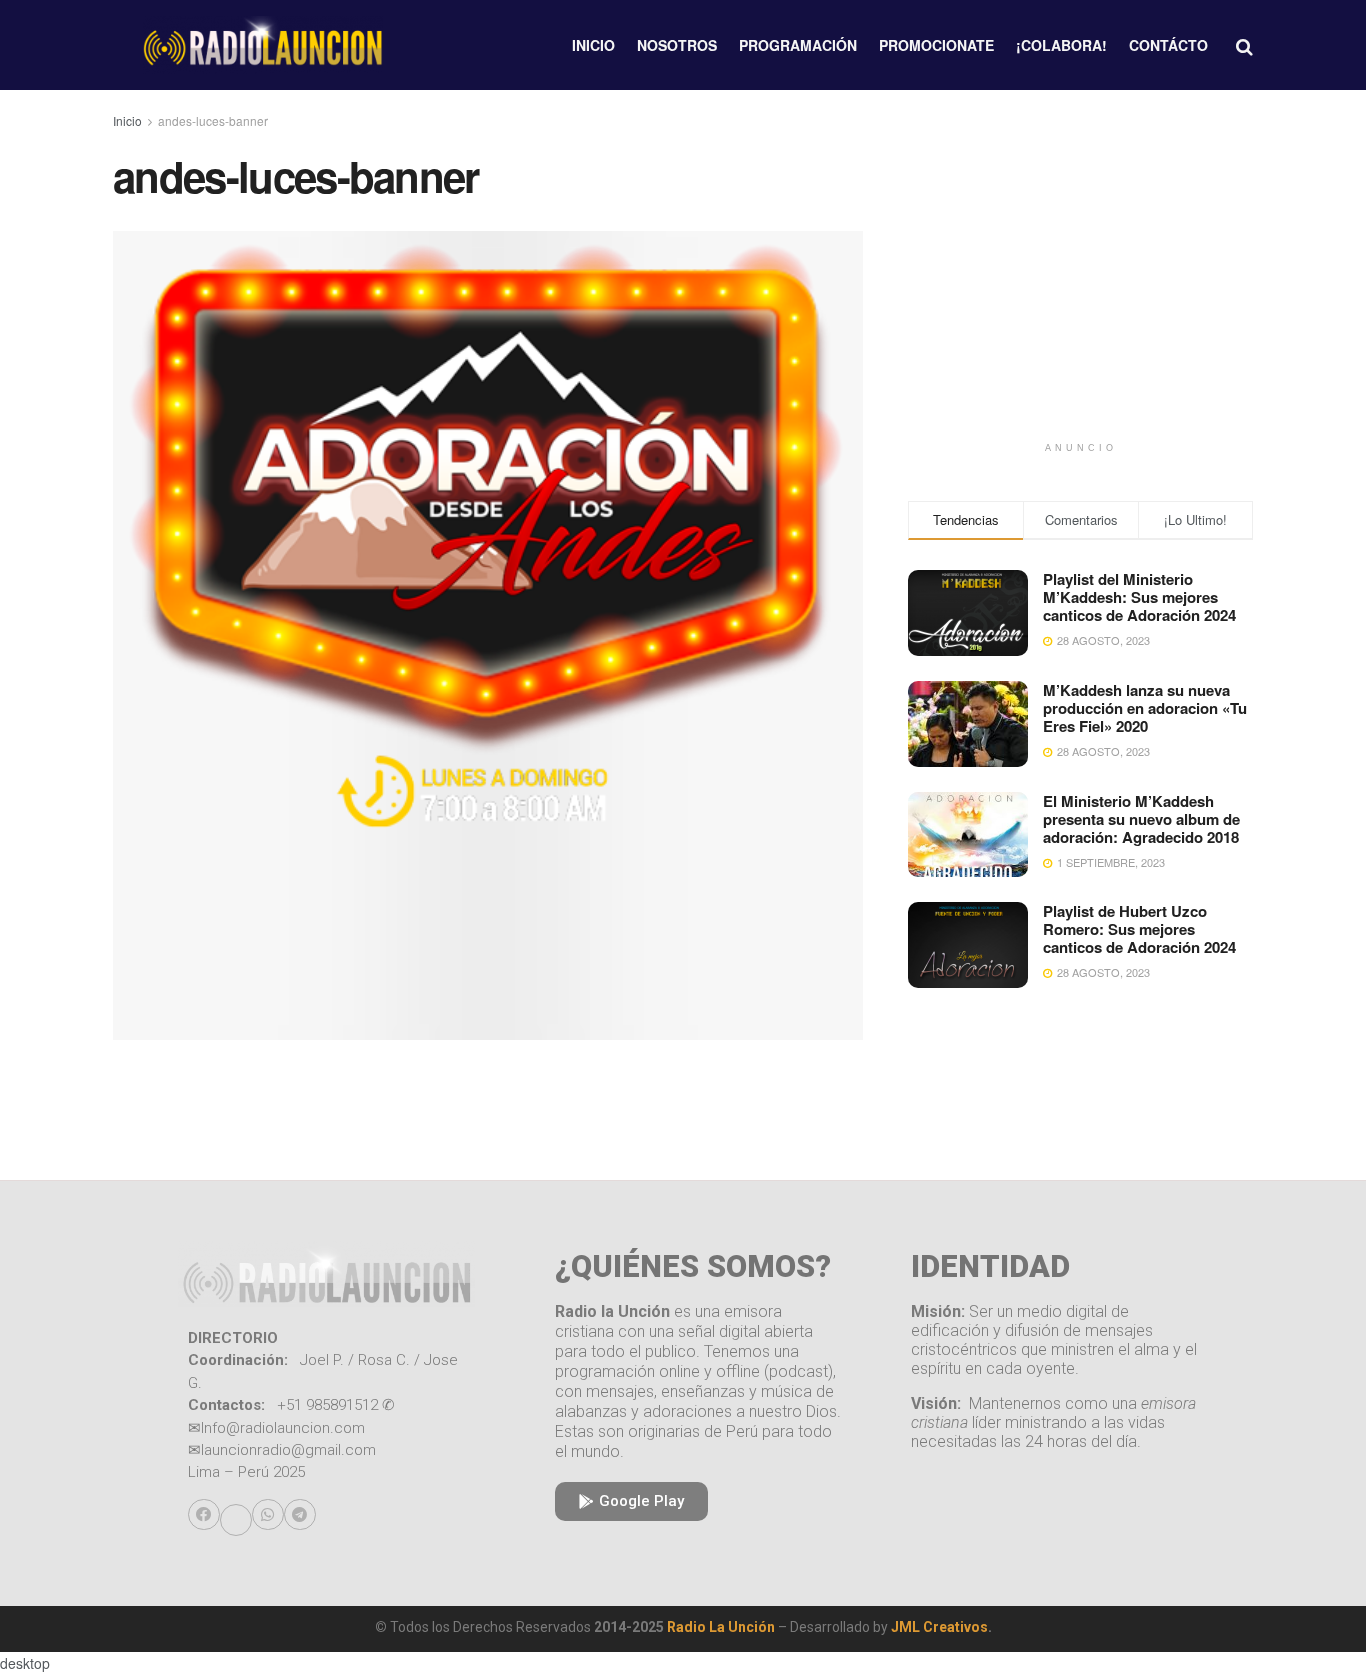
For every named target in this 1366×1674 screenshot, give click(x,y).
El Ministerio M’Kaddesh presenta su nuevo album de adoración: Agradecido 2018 (1141, 819)
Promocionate (936, 45)
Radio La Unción (721, 1627)
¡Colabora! (1061, 45)
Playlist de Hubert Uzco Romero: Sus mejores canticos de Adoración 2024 (1139, 929)
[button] (204, 1515)
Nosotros (677, 45)
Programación (798, 45)
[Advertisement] (1080, 292)
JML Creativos (939, 1627)
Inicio (593, 45)
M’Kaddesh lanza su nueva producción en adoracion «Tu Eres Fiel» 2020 (1145, 708)
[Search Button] (1244, 45)
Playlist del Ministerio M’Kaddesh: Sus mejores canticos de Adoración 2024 (1139, 597)
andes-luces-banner (213, 120)
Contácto (1168, 45)
